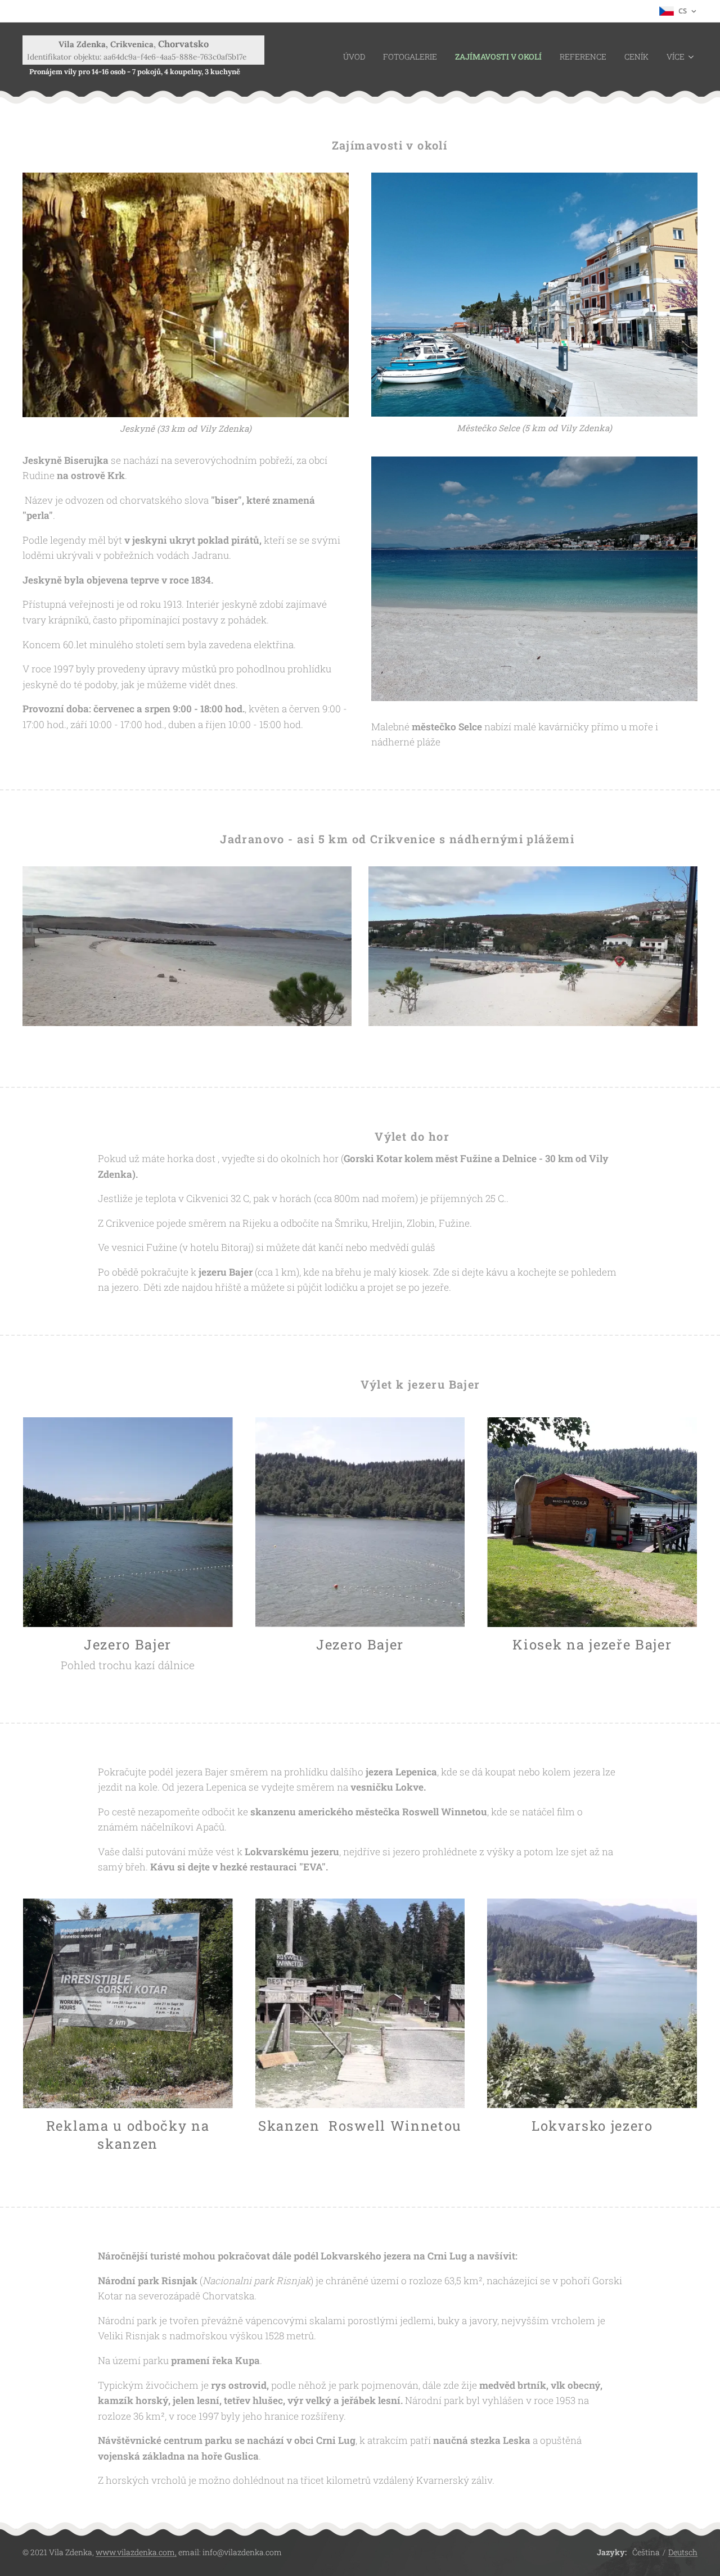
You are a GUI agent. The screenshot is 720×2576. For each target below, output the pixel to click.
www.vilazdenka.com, (136, 2552)
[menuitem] (357, 57)
